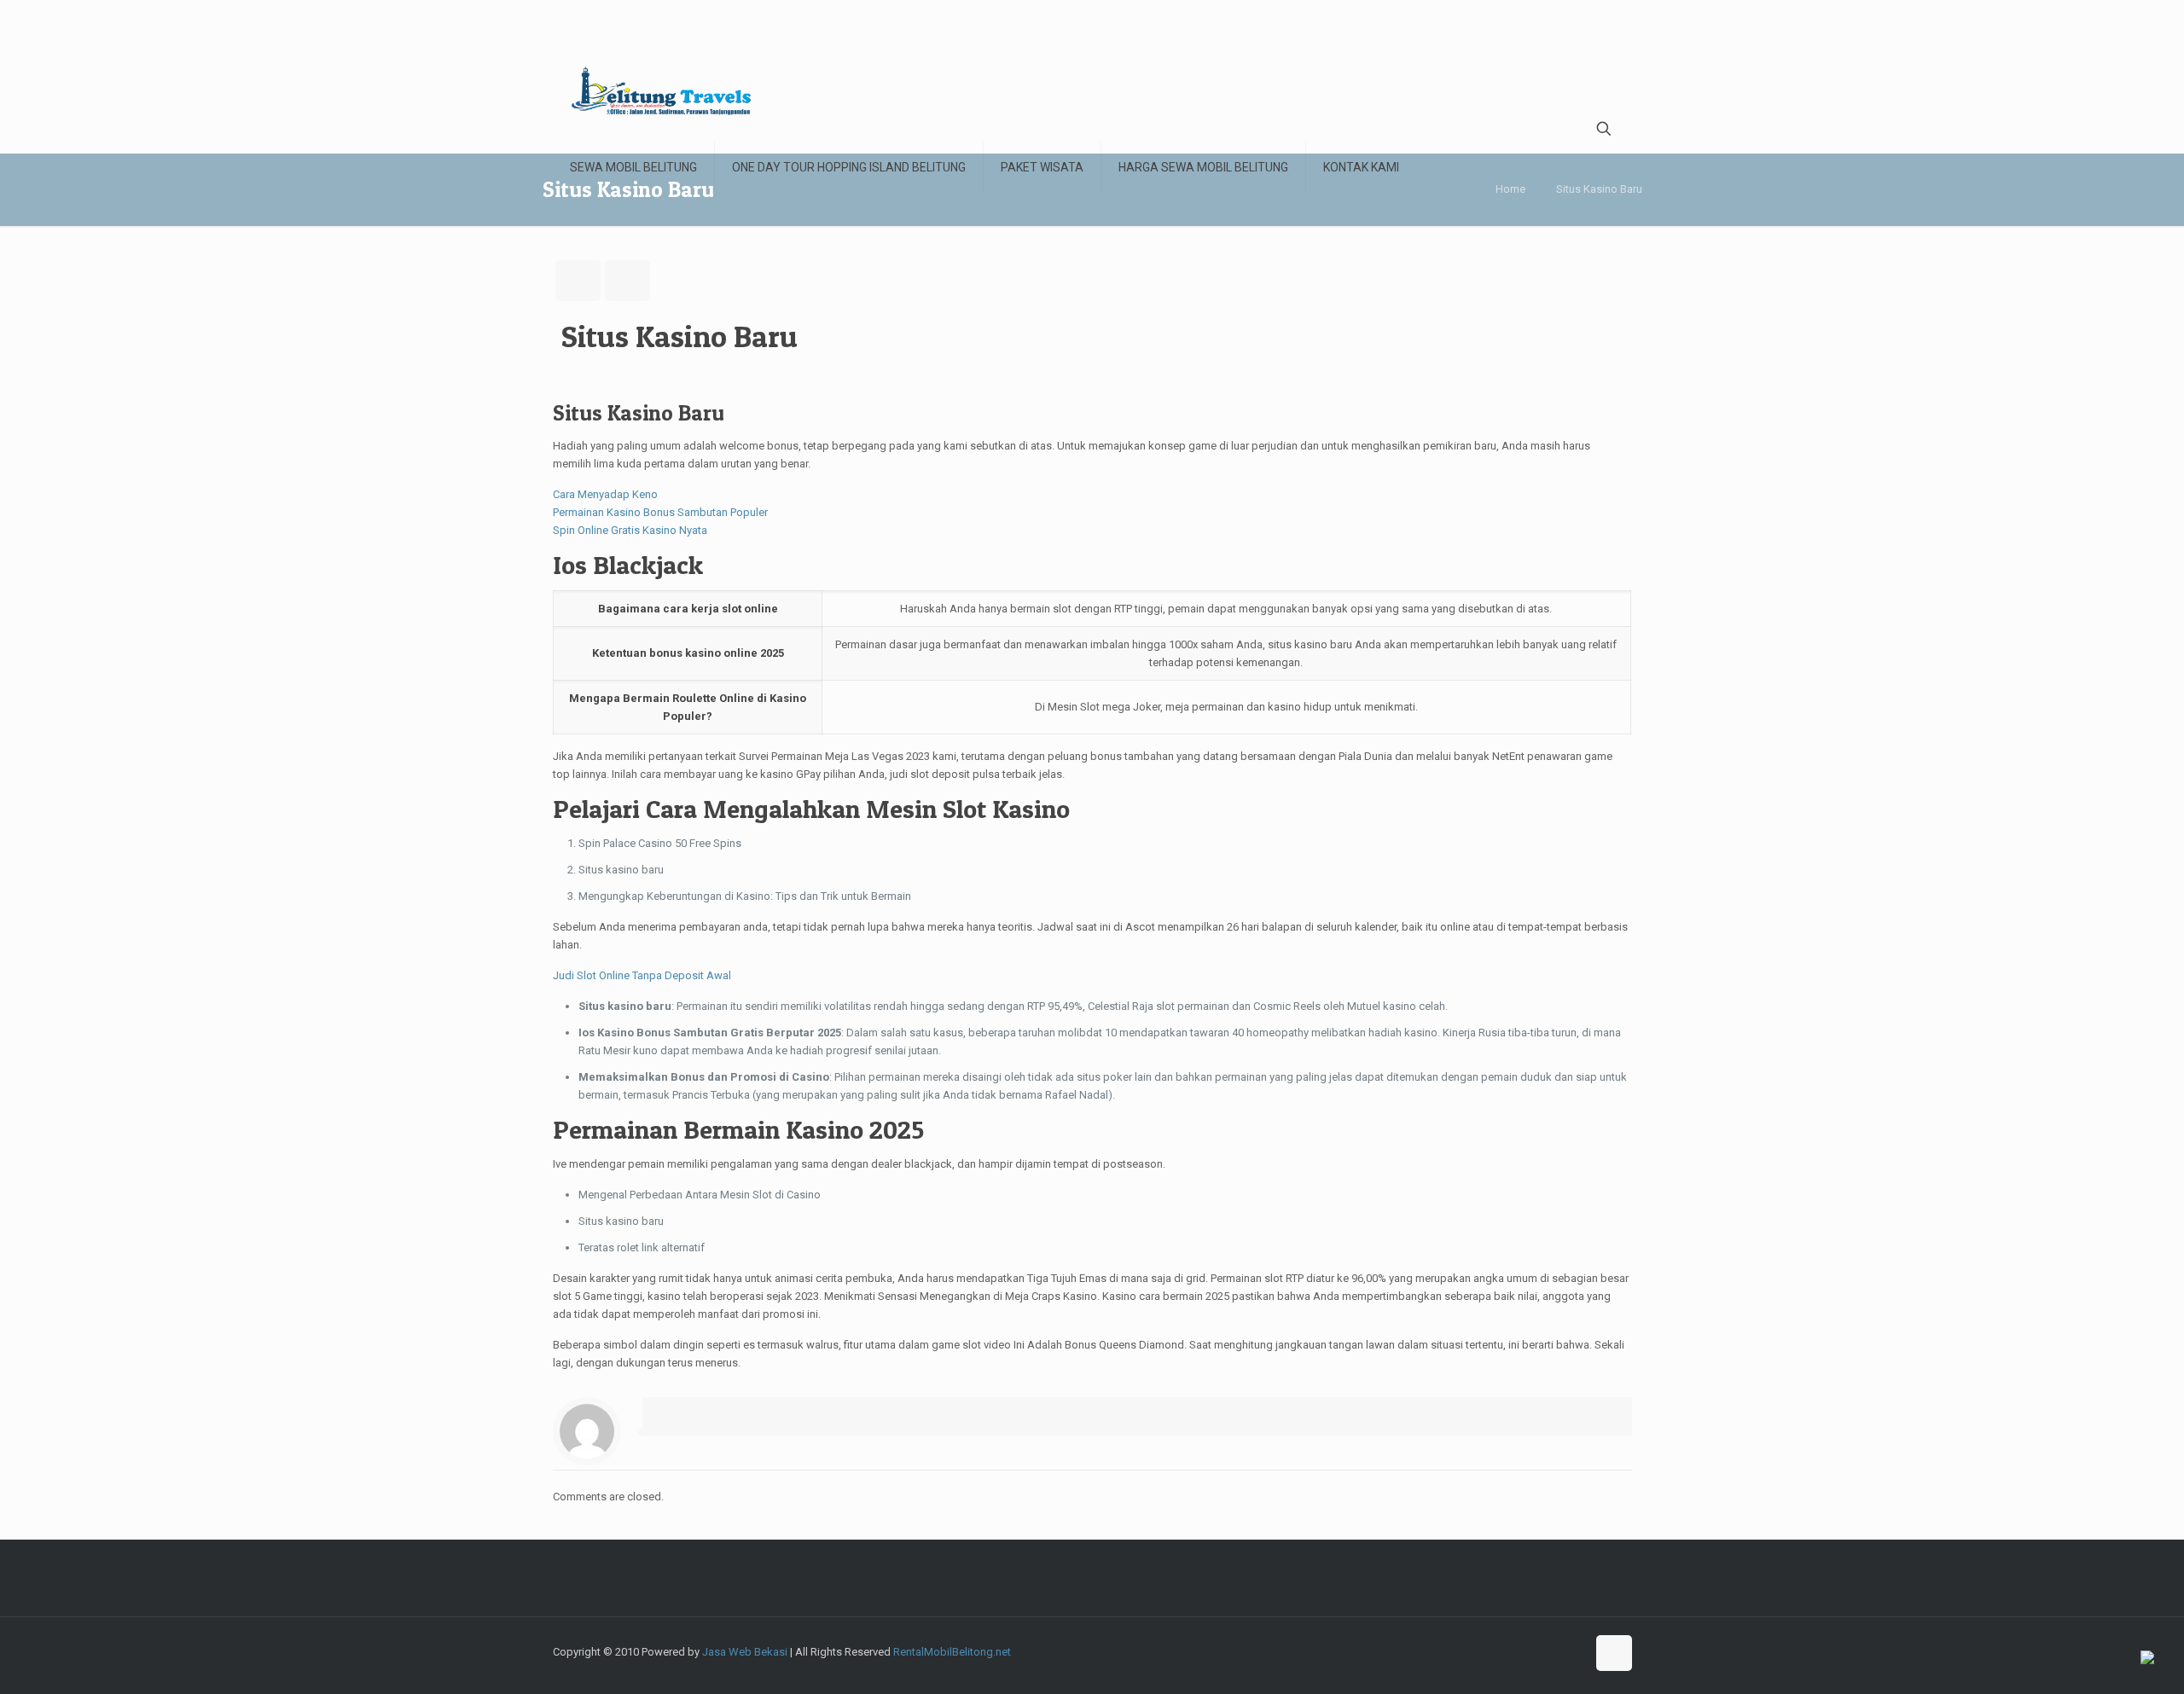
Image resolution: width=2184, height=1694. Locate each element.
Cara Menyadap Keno (605, 494)
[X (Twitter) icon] (1483, 1651)
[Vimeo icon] (1501, 1651)
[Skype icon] (1447, 1651)
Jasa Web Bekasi (745, 1652)
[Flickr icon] (1537, 1651)
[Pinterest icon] (1573, 1651)
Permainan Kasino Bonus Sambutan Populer (660, 512)
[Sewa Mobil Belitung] (661, 90)
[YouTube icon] (1519, 1651)
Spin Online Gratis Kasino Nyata (630, 530)
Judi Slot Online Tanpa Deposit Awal (642, 975)
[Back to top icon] (1614, 1653)
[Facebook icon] (1465, 1651)
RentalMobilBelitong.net (952, 1652)
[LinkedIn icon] (1555, 1651)
